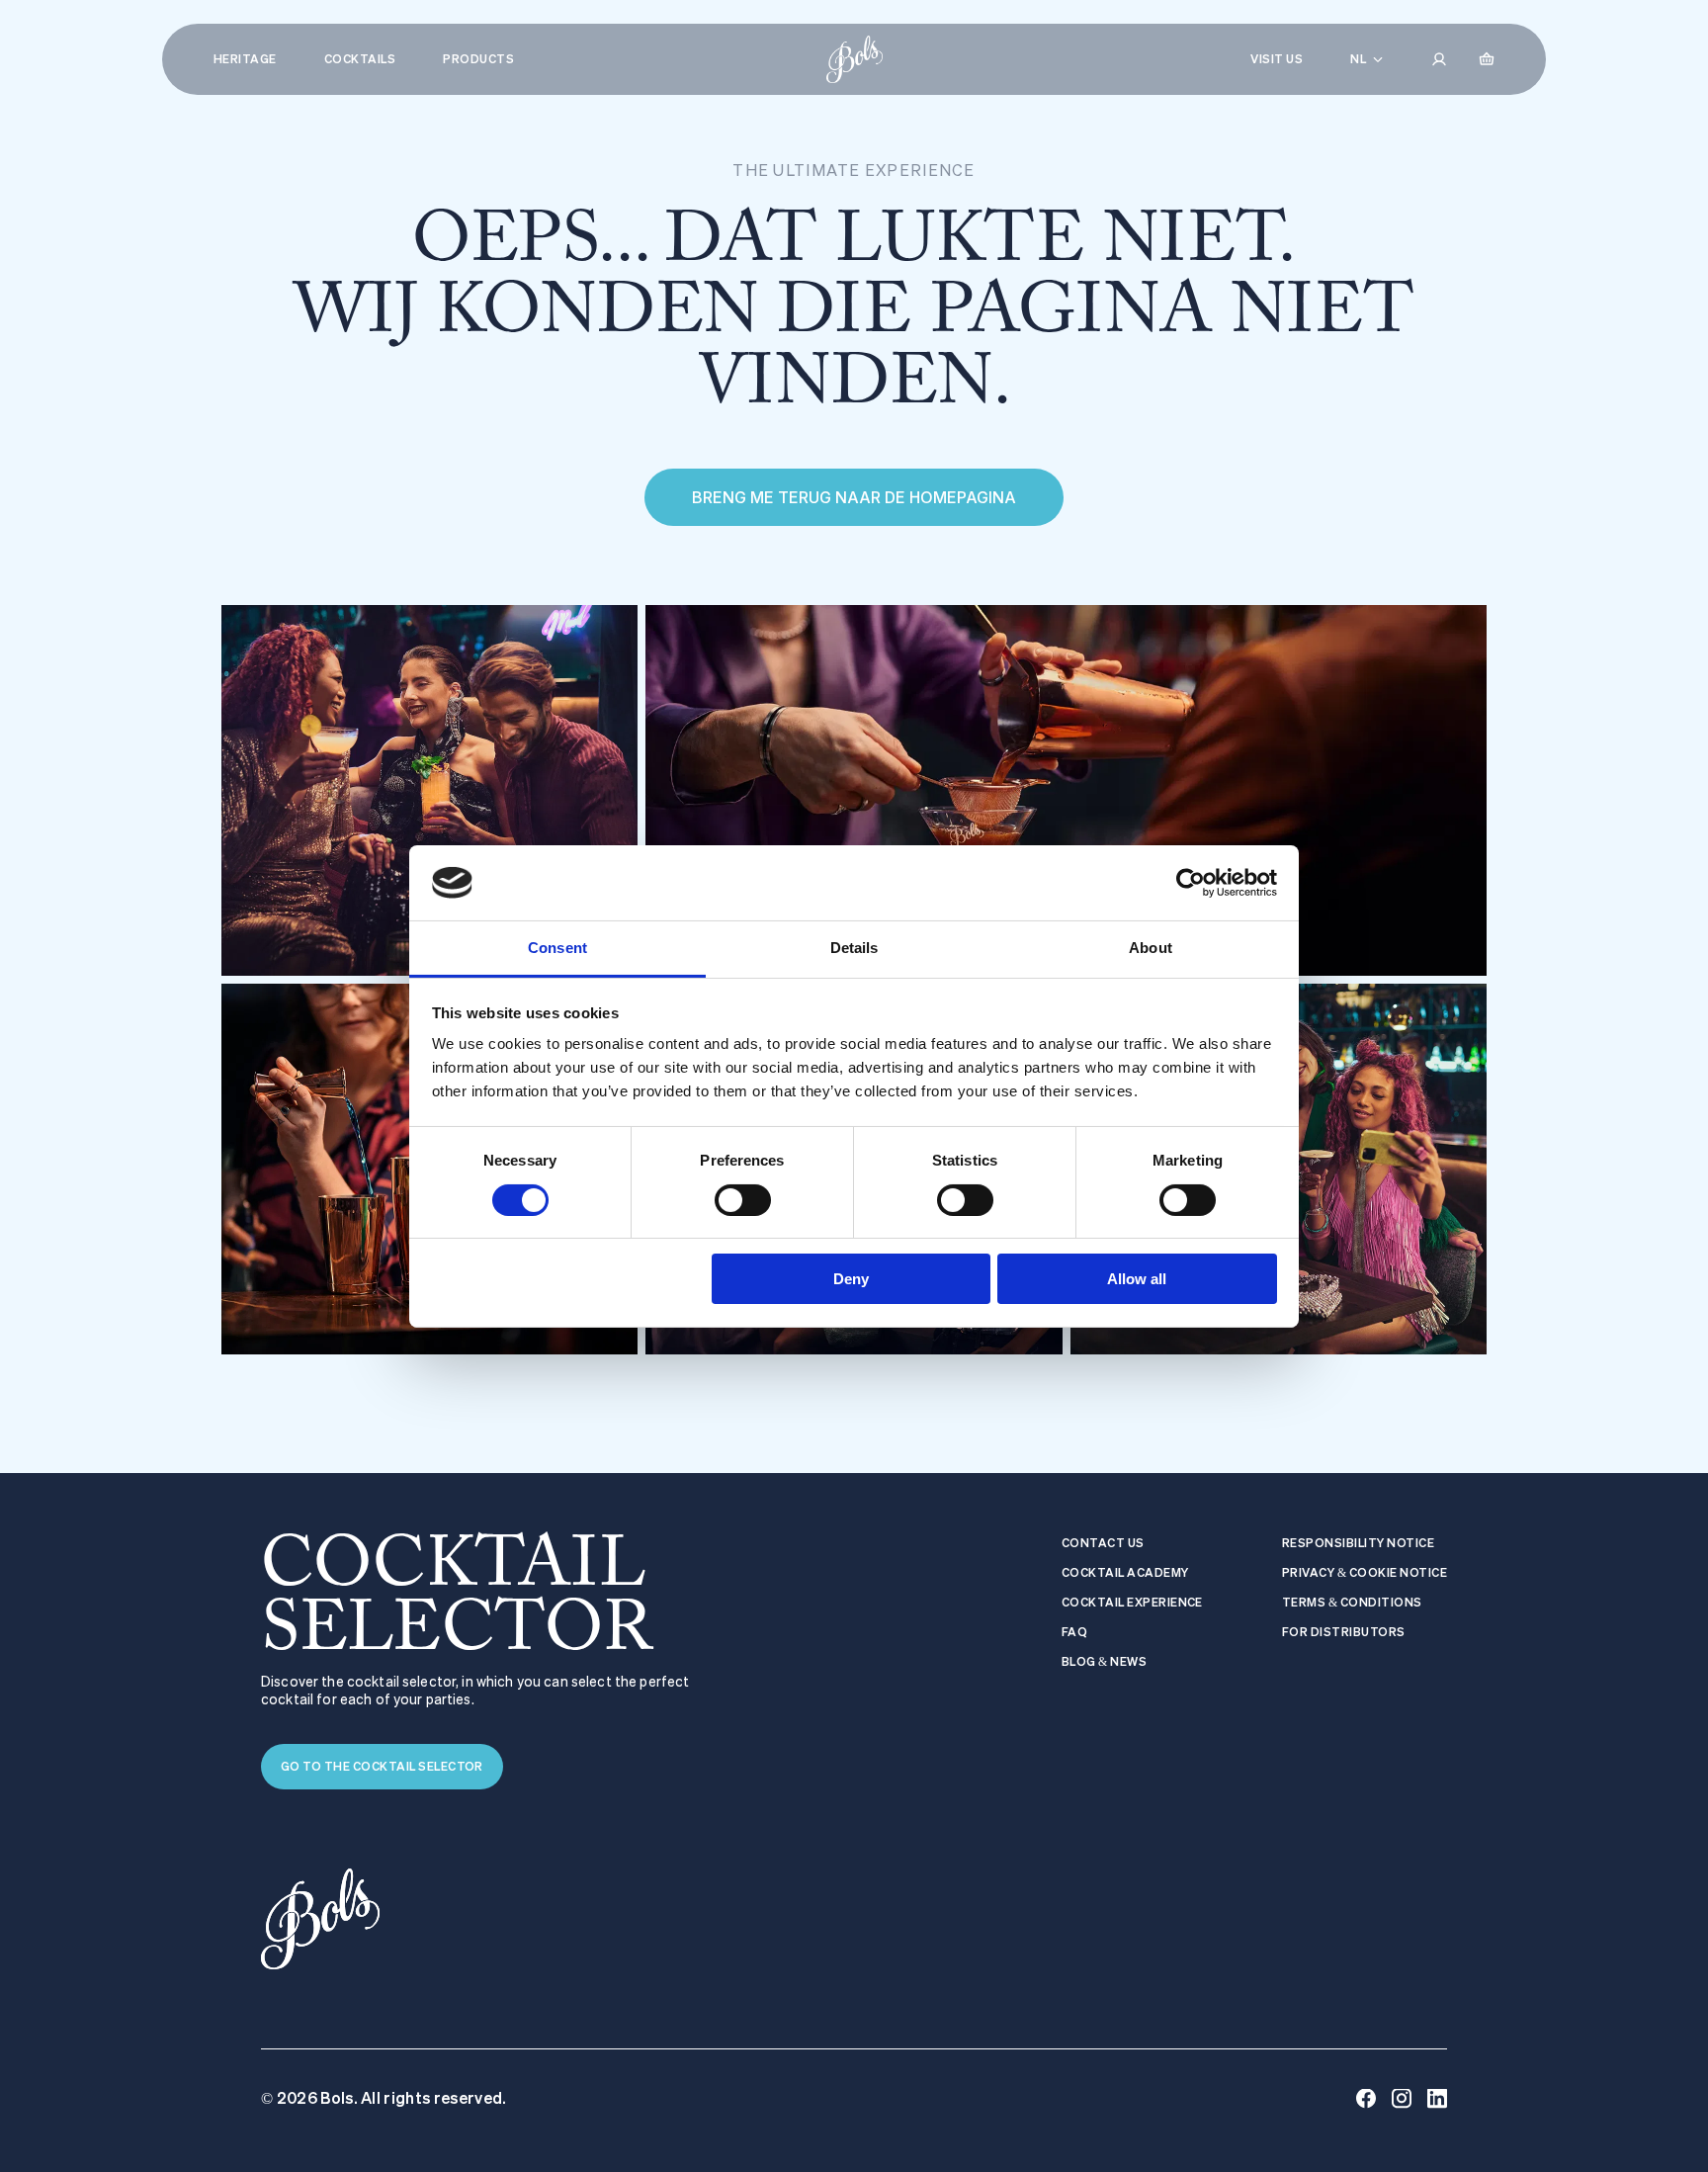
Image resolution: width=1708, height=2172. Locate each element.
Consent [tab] (557, 948)
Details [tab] (854, 948)
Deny (851, 1279)
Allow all (1137, 1279)
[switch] (743, 1200)
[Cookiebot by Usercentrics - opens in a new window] (1191, 883)
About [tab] (1151, 948)
